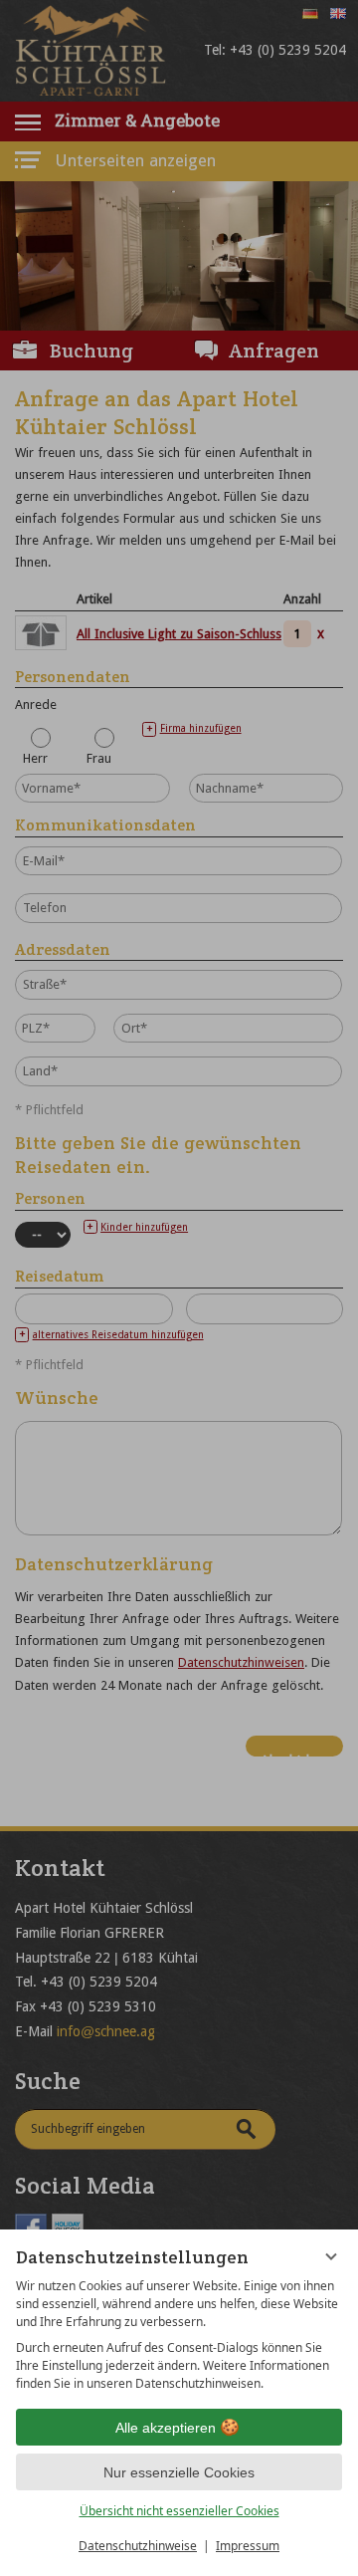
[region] (179, 2335)
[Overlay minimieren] (331, 2256)
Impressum (248, 2546)
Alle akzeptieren (166, 2428)
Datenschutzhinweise (138, 2546)
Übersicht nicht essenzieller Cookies (179, 2511)
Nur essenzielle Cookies (179, 2472)
